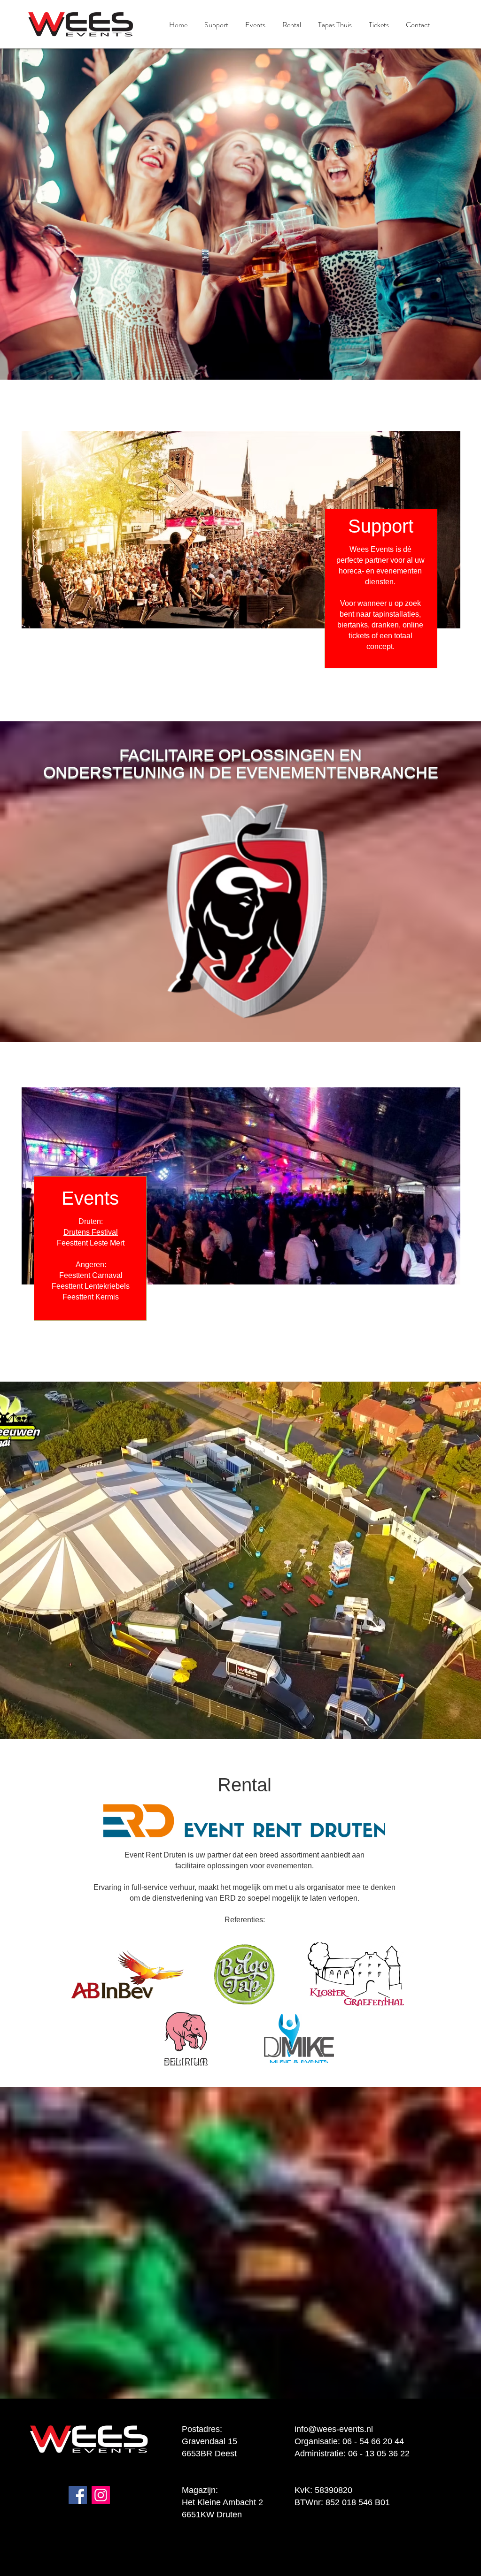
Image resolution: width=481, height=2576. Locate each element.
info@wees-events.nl (334, 2429)
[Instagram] (101, 2495)
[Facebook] (78, 2495)
